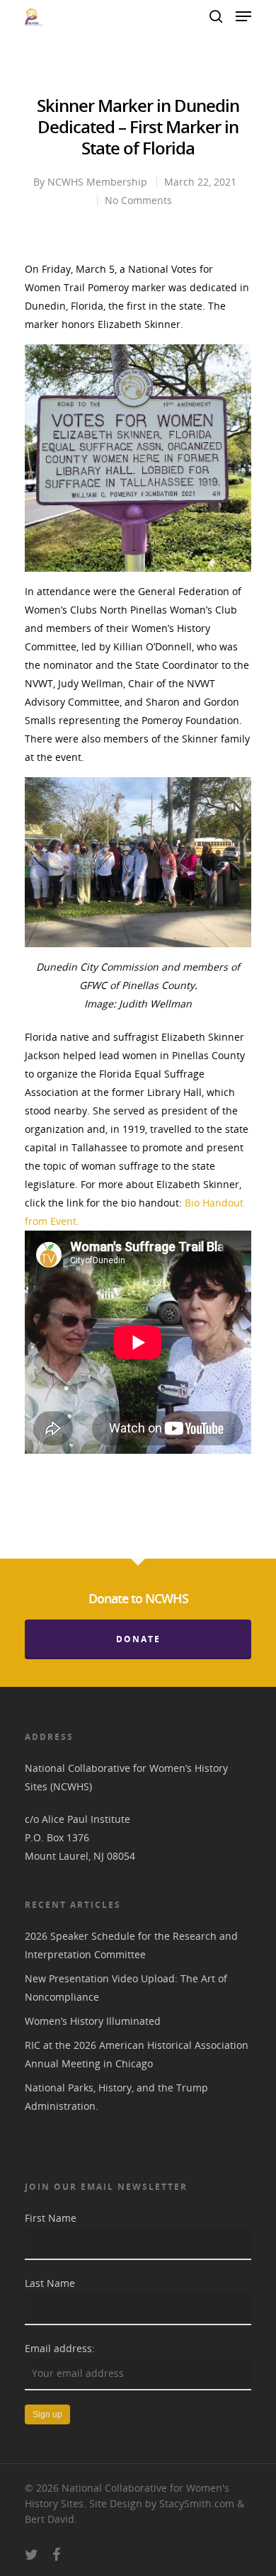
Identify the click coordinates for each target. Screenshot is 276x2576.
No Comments (138, 200)
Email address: (60, 2348)
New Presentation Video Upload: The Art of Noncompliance (126, 1988)
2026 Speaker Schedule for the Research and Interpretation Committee (131, 1945)
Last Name (50, 2283)
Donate (138, 1639)
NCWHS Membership (97, 182)
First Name (51, 2218)
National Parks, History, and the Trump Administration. (116, 2097)
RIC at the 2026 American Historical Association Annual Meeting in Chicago (137, 2054)
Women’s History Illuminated (93, 2021)
